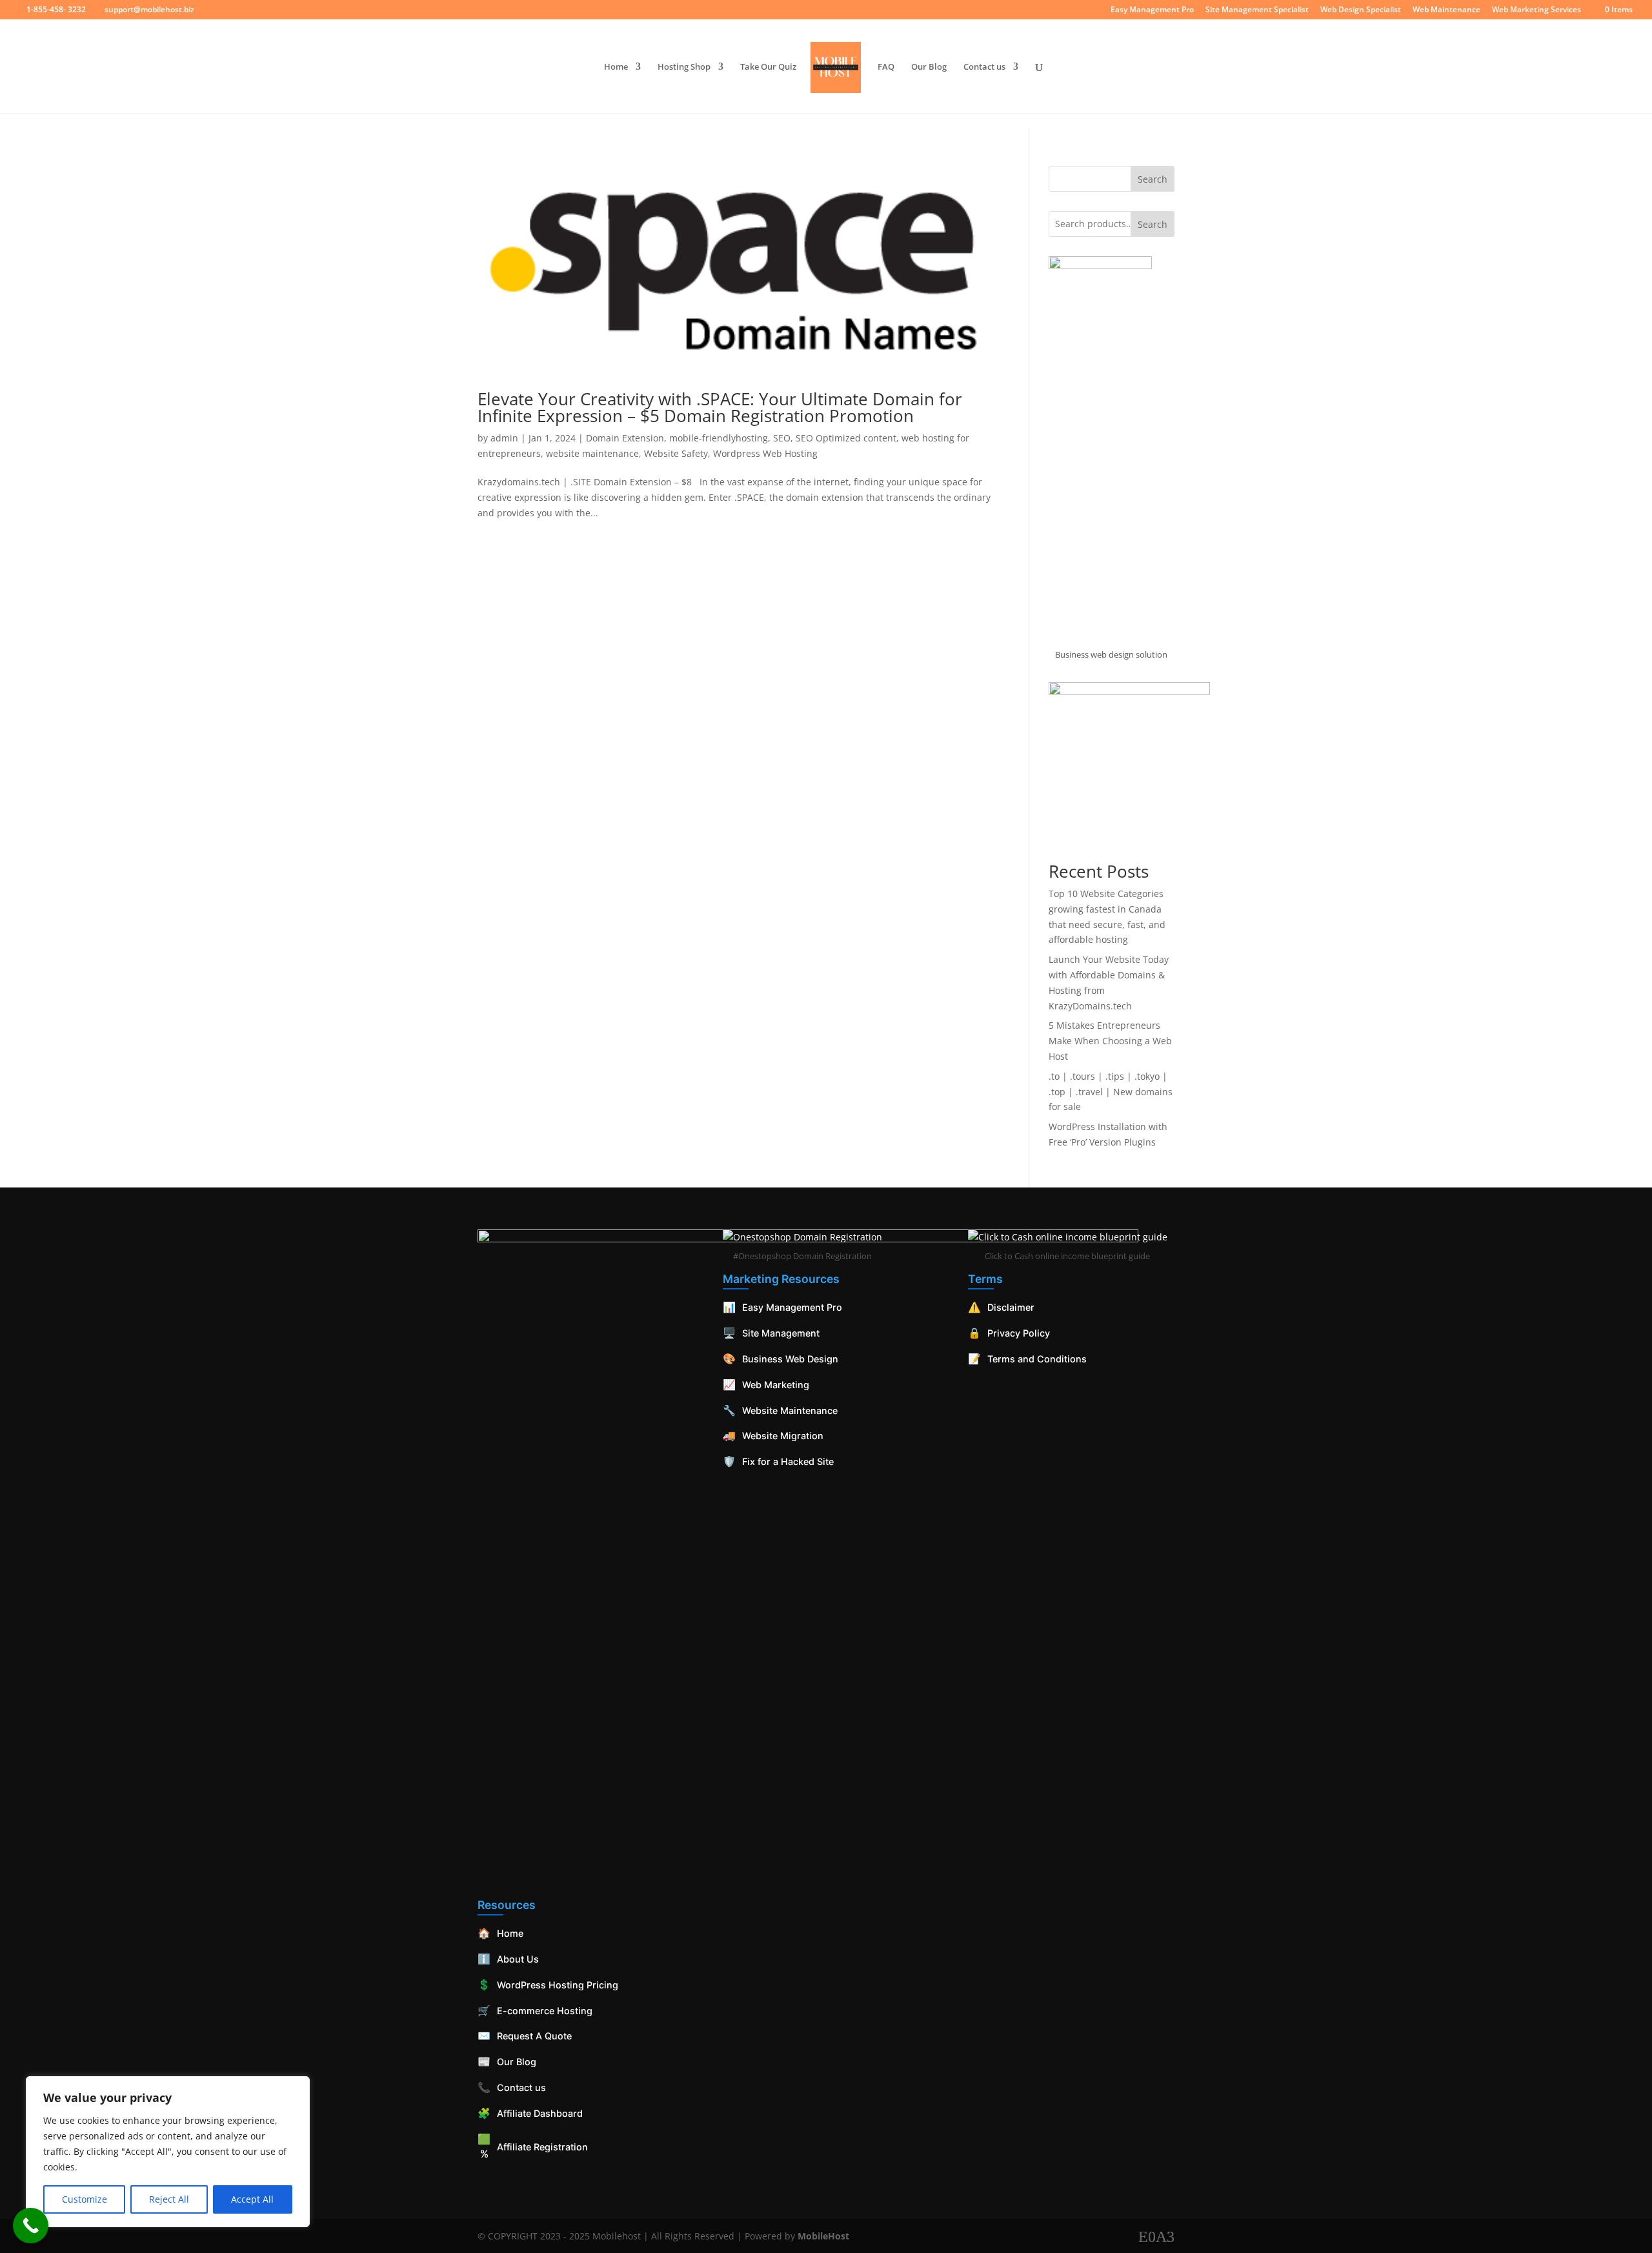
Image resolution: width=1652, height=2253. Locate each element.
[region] (168, 2152)
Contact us (984, 67)
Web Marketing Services (1536, 10)
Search (1153, 179)
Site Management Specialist (1257, 10)
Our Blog (929, 67)
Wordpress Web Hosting (765, 453)
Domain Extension (625, 438)
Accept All (252, 2199)
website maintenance (592, 453)
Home (616, 67)
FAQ (886, 67)
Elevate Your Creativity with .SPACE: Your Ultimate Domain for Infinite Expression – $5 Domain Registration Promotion (720, 407)
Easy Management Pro (1152, 10)
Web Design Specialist (1361, 10)
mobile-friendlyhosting (719, 438)
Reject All (169, 2199)
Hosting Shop (684, 67)
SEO (782, 438)
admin (504, 438)
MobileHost (823, 2236)
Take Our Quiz (768, 67)
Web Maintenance (1446, 10)
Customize (85, 2199)
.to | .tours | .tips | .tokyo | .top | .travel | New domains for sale (1111, 1092)
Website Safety (676, 453)
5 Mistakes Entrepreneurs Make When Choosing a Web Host (1110, 1041)
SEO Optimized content (846, 438)
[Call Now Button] (31, 2226)
